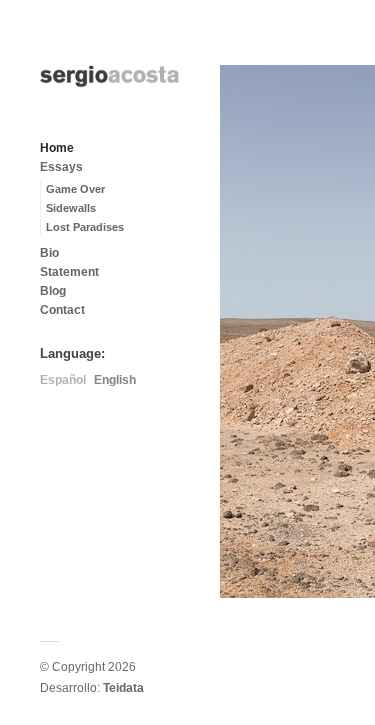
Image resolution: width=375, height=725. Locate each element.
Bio (49, 253)
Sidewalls (71, 208)
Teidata (123, 688)
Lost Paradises (85, 227)
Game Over (75, 189)
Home (57, 148)
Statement (69, 272)
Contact (62, 310)
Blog (53, 291)
